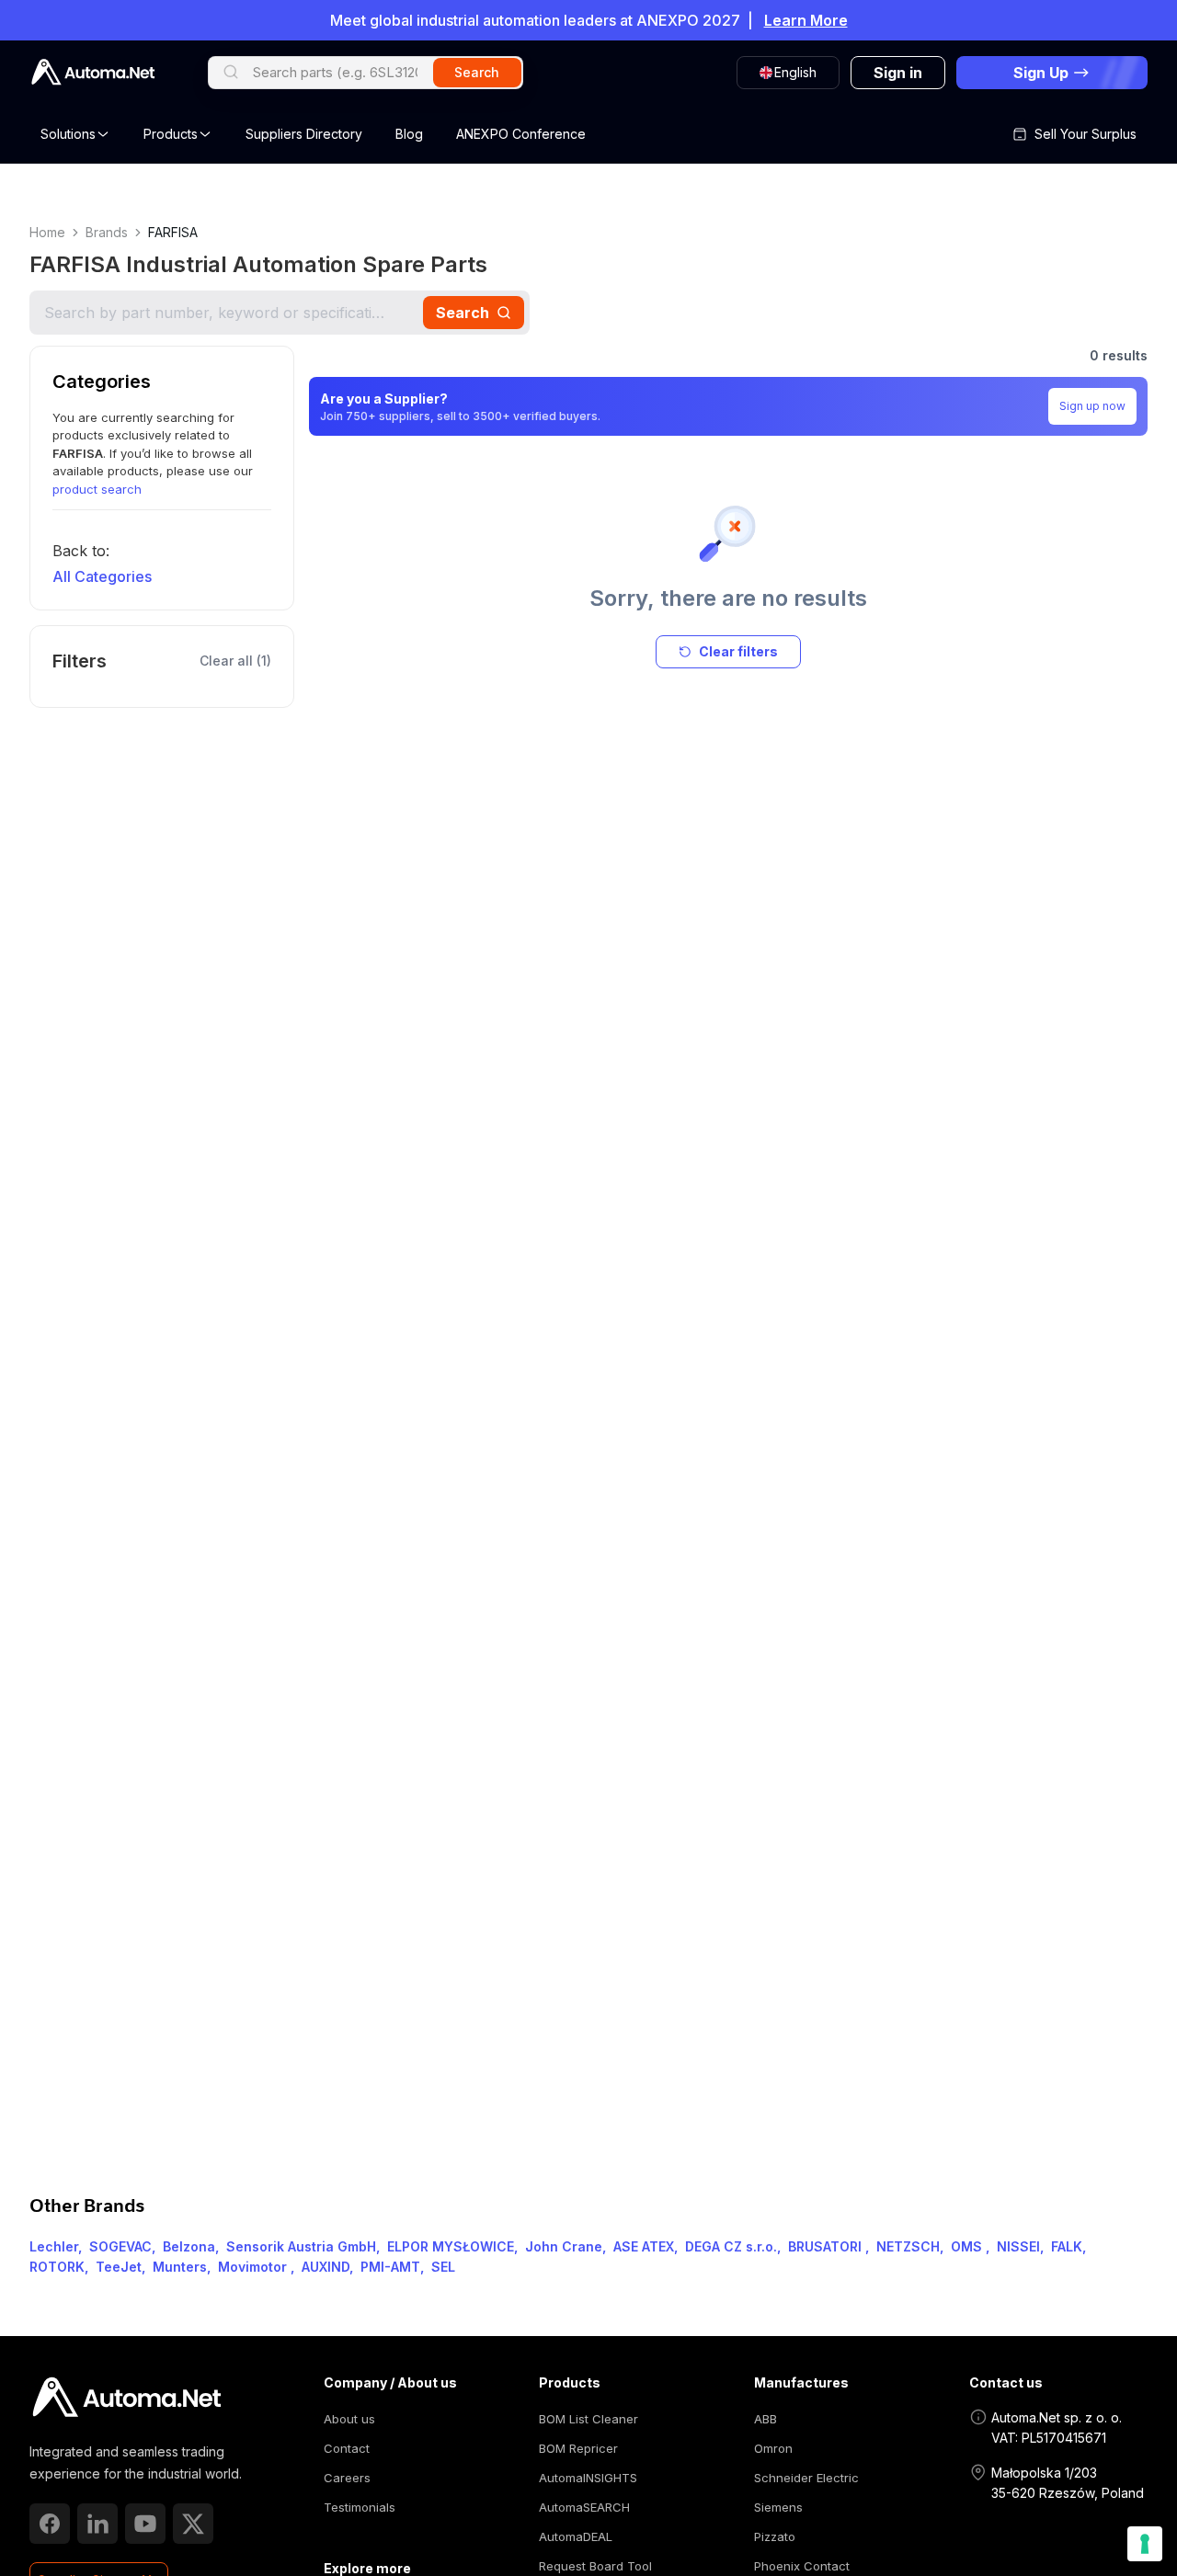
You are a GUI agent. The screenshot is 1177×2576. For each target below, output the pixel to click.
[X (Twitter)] (193, 2524)
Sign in (898, 73)
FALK (1067, 2246)
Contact (347, 2448)
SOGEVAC (120, 2246)
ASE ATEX (644, 2246)
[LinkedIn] (97, 2524)
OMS (968, 2246)
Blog (409, 134)
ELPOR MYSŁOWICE (451, 2246)
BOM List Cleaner (588, 2419)
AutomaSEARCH (584, 2507)
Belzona (189, 2246)
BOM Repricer (578, 2448)
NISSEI (1018, 2246)
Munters (180, 2267)
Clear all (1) (235, 661)
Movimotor (254, 2267)
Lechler (54, 2246)
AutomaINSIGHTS (588, 2478)
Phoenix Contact (802, 2566)
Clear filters (738, 651)
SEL (443, 2267)
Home (47, 232)
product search (97, 489)
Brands (107, 232)
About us (349, 2419)
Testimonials (360, 2507)
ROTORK (57, 2267)
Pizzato (775, 2536)
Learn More (806, 20)
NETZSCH (908, 2246)
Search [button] (477, 72)
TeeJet (119, 2267)
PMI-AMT (390, 2267)
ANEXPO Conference (521, 134)
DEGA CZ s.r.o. (731, 2246)
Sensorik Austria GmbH (301, 2246)
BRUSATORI (827, 2246)
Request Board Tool (595, 2566)
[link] (126, 2398)
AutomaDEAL (576, 2536)
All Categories (102, 576)
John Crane (564, 2246)
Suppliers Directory (304, 134)
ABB (766, 2419)
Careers (347, 2478)
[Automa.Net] (93, 72)
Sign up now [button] (1092, 406)
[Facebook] (50, 2524)
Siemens (778, 2507)
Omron (773, 2448)
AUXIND (326, 2267)
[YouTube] (145, 2524)
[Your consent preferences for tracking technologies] (1145, 2544)
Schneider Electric (806, 2478)
